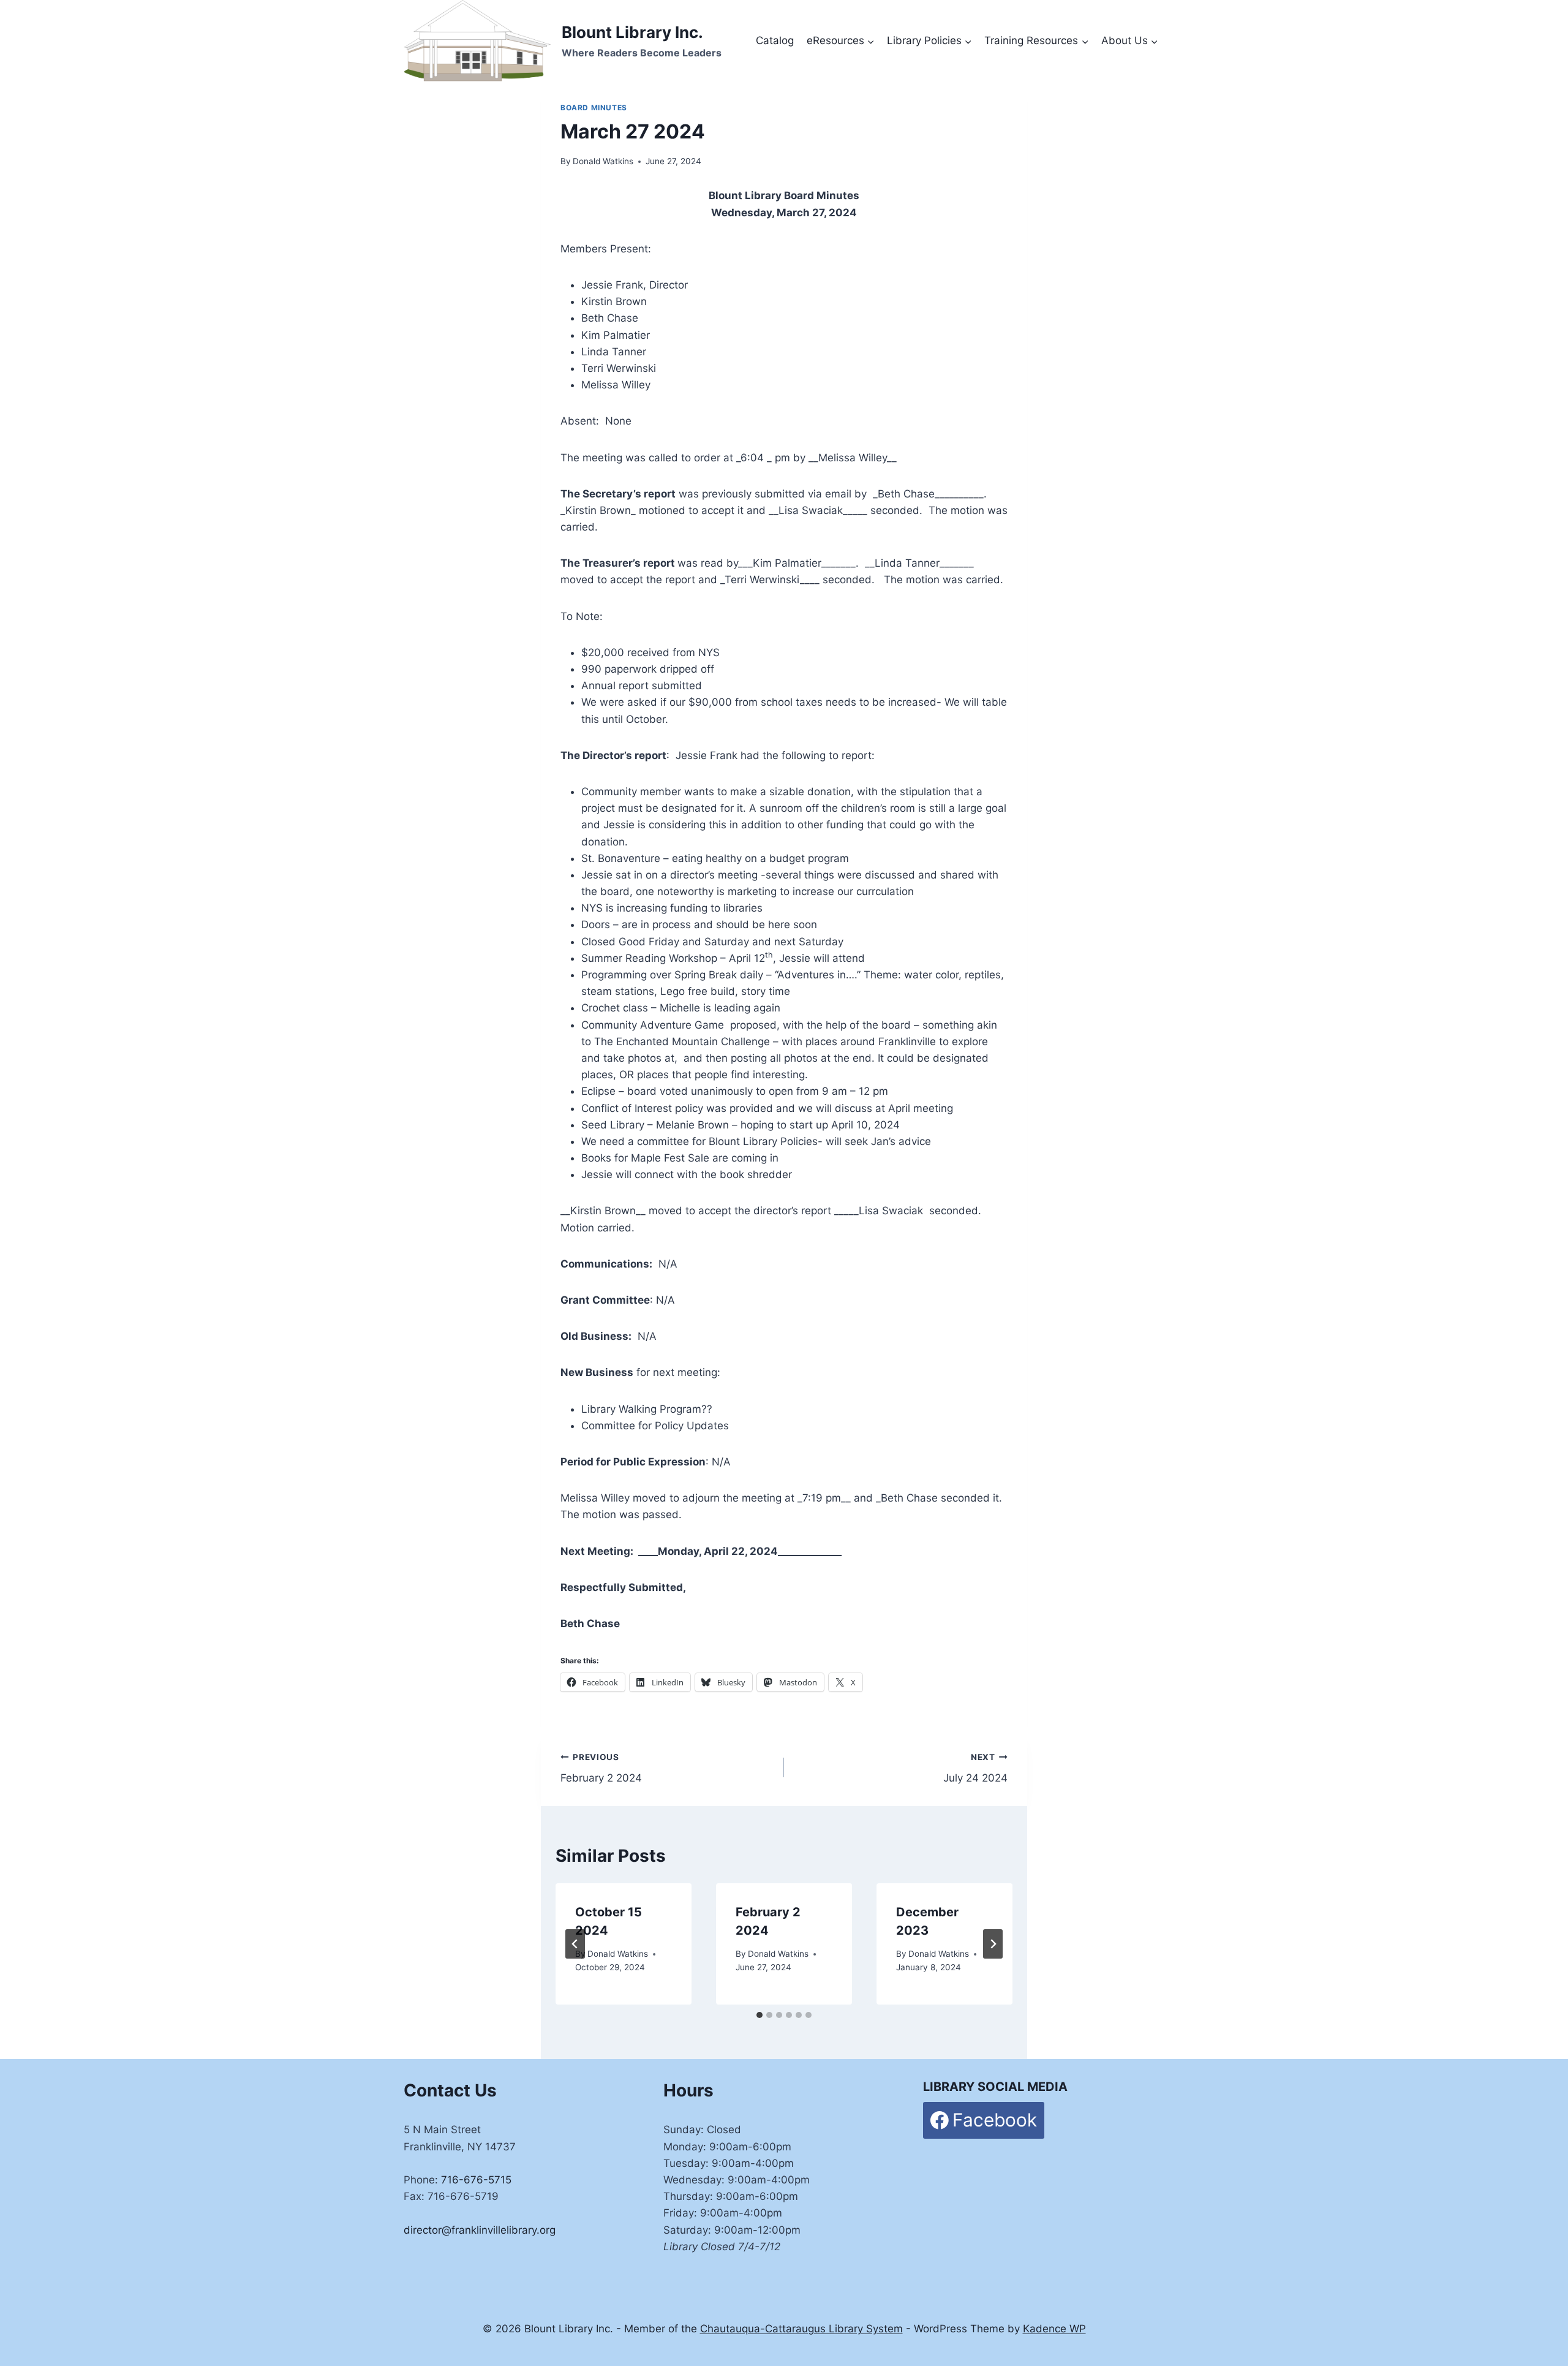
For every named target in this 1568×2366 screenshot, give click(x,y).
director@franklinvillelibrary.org (480, 2230)
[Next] (993, 1944)
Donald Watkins (603, 161)
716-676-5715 (476, 2180)
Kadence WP (1054, 2329)
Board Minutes (594, 108)
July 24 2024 (975, 1768)
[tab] (759, 2015)
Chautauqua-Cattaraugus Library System (801, 2329)
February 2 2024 (601, 1768)
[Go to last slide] (575, 1944)
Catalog (775, 40)
